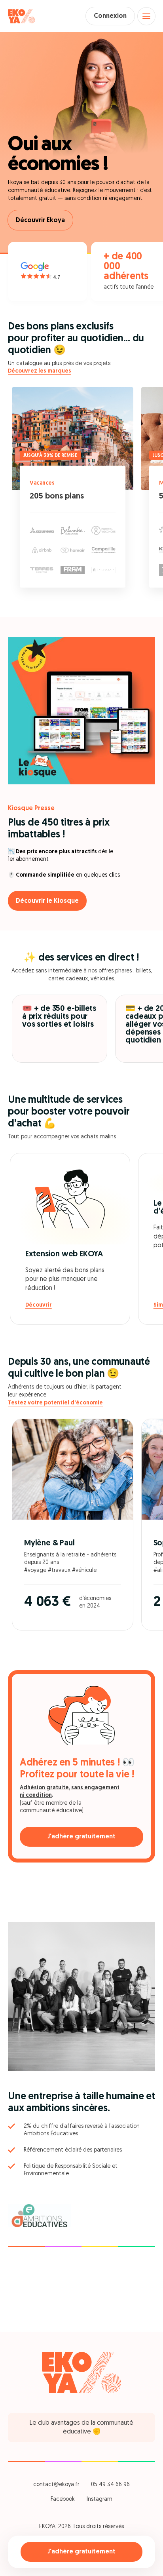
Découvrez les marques (40, 371)
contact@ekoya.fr (56, 2485)
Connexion (110, 16)
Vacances (42, 483)
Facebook (63, 2499)
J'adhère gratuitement (81, 2552)
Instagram (100, 2499)
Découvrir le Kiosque (47, 901)
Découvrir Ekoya (40, 221)
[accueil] (22, 16)
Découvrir (39, 1305)
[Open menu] (146, 16)
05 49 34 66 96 (110, 2485)
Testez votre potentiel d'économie (55, 1403)
